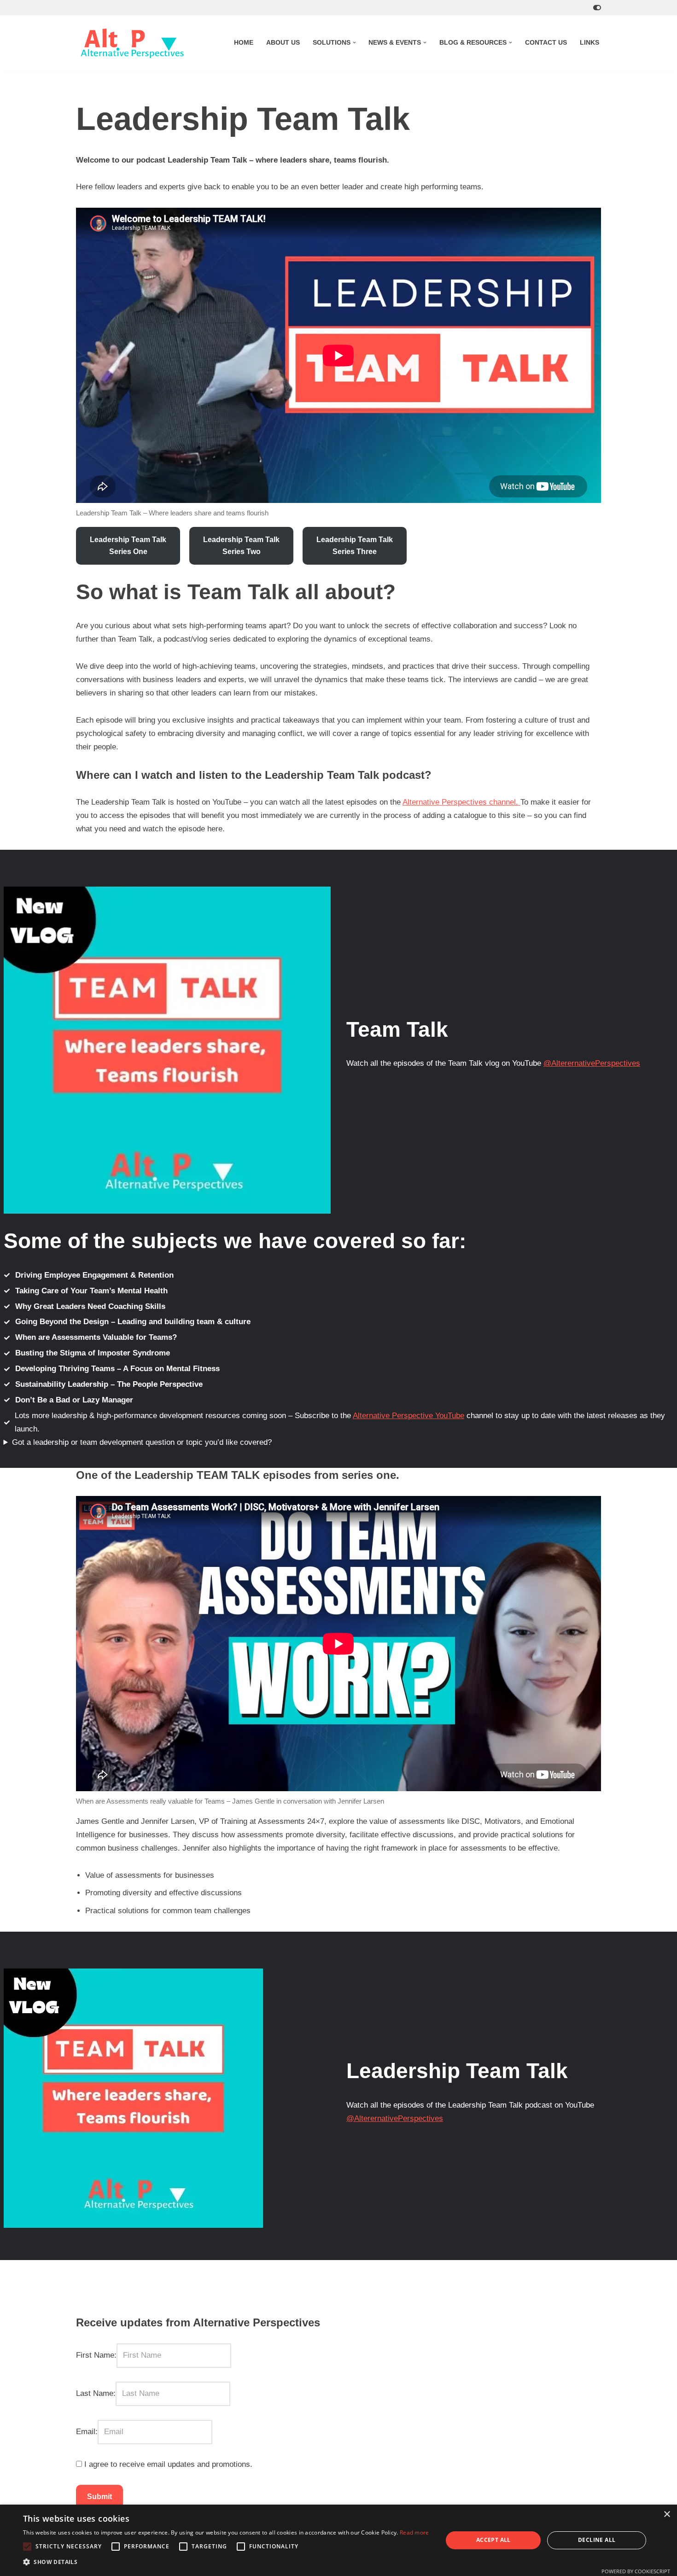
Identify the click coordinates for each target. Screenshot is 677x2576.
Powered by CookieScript (636, 2571)
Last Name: (96, 2393)
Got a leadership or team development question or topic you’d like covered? (142, 1442)
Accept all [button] (493, 2540)
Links (589, 43)
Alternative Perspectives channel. (461, 802)
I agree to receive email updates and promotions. (167, 2464)
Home (244, 43)
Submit (99, 2497)
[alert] (338, 2540)
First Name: (96, 2355)
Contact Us (546, 43)
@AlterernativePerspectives (592, 1063)
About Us (283, 43)
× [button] (667, 2515)
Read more (414, 2532)
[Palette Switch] (597, 8)
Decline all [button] (597, 2540)
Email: (87, 2432)
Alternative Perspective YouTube (409, 1416)
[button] (354, 43)
